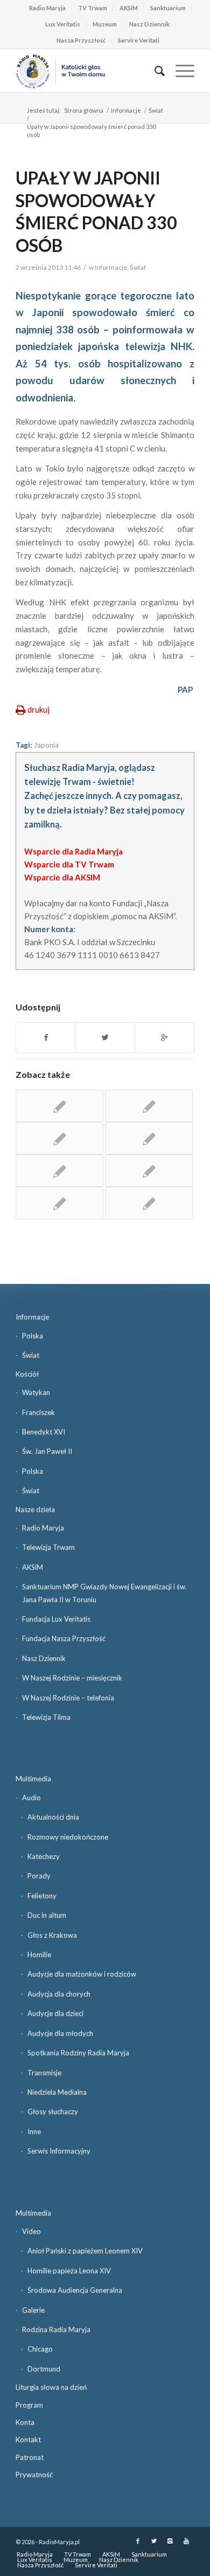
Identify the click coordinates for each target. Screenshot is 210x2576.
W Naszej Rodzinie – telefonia (68, 1698)
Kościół (27, 1374)
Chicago (40, 2349)
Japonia (46, 745)
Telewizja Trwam (48, 1547)
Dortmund (44, 2369)
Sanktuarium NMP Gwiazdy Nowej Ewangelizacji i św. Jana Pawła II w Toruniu (104, 1593)
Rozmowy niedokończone (68, 1837)
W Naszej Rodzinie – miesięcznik (72, 1678)
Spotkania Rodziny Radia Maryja (78, 2053)
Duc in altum (47, 1915)
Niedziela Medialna (57, 2092)
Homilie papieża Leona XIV (69, 2271)
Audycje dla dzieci (55, 2013)
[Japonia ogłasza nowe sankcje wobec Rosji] (59, 1171)
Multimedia (33, 1779)
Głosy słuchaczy (53, 2112)
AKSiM (129, 8)
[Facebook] (138, 2541)
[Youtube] (186, 2541)
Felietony (42, 1896)
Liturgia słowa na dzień (51, 2387)
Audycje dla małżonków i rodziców (82, 1974)
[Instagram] (170, 2541)
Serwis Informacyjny (59, 2151)
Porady (39, 1876)
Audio (31, 1798)
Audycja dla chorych (59, 1994)
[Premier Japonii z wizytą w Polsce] (149, 1138)
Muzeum (105, 24)
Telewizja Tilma (46, 1717)
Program (29, 2405)
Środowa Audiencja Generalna (75, 2290)
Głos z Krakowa (52, 1935)
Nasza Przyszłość (81, 40)
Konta (25, 2422)
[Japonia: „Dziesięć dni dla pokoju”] (149, 1171)
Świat (156, 110)
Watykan (36, 1392)
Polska (33, 1336)
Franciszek (38, 1412)
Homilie (39, 1955)
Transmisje (44, 2073)
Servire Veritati (139, 40)
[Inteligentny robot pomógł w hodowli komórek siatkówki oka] (149, 1106)
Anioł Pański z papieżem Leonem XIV (85, 2251)
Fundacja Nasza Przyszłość (64, 1638)
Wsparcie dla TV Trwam (69, 864)
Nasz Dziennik (149, 24)
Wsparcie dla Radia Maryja (73, 851)
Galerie (33, 2310)
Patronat (30, 2457)
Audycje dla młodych (60, 2033)
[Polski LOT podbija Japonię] (59, 1138)
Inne (34, 2131)
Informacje (126, 110)
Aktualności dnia (53, 1817)
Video (31, 2231)
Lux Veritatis (63, 24)
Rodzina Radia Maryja (56, 2329)
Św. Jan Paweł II (47, 1451)
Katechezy (44, 1856)
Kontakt (28, 2440)
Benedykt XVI (44, 1432)
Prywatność (34, 2475)
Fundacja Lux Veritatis (56, 1619)
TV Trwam (93, 8)
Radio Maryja (47, 8)
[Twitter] (154, 2541)
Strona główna (84, 110)
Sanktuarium (168, 8)
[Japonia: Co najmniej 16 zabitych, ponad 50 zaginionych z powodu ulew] (59, 1106)
